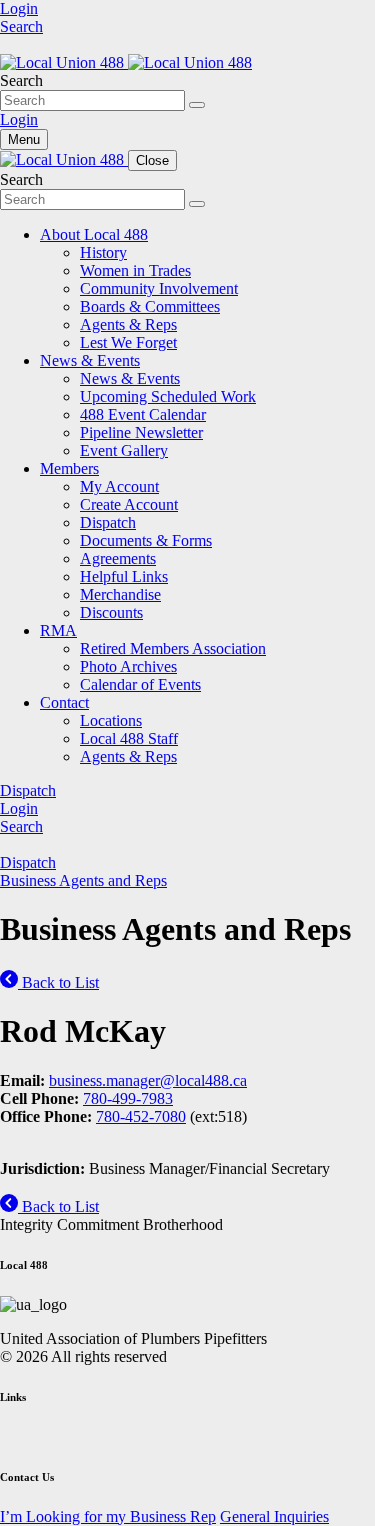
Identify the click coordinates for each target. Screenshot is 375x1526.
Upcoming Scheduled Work (168, 396)
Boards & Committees (150, 306)
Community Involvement (159, 288)
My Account (119, 486)
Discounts (111, 612)
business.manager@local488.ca (148, 1080)
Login (19, 8)
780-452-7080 (141, 1116)
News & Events (90, 360)
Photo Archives (128, 666)
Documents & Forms (146, 540)
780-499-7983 (128, 1098)
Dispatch (108, 522)
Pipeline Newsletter (141, 432)
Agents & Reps (128, 324)
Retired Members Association (173, 648)
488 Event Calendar (143, 414)
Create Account (129, 504)
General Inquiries (274, 1516)
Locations (111, 720)
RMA (58, 630)
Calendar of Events (140, 684)
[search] (197, 105)
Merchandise (120, 594)
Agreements (118, 558)
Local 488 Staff (129, 738)
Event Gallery (124, 450)
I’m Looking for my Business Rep (108, 1516)
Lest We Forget (128, 342)
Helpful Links (124, 576)
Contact (64, 702)
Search (21, 26)
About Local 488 (94, 234)
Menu (24, 139)
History (103, 252)
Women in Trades (135, 270)
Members (69, 468)
